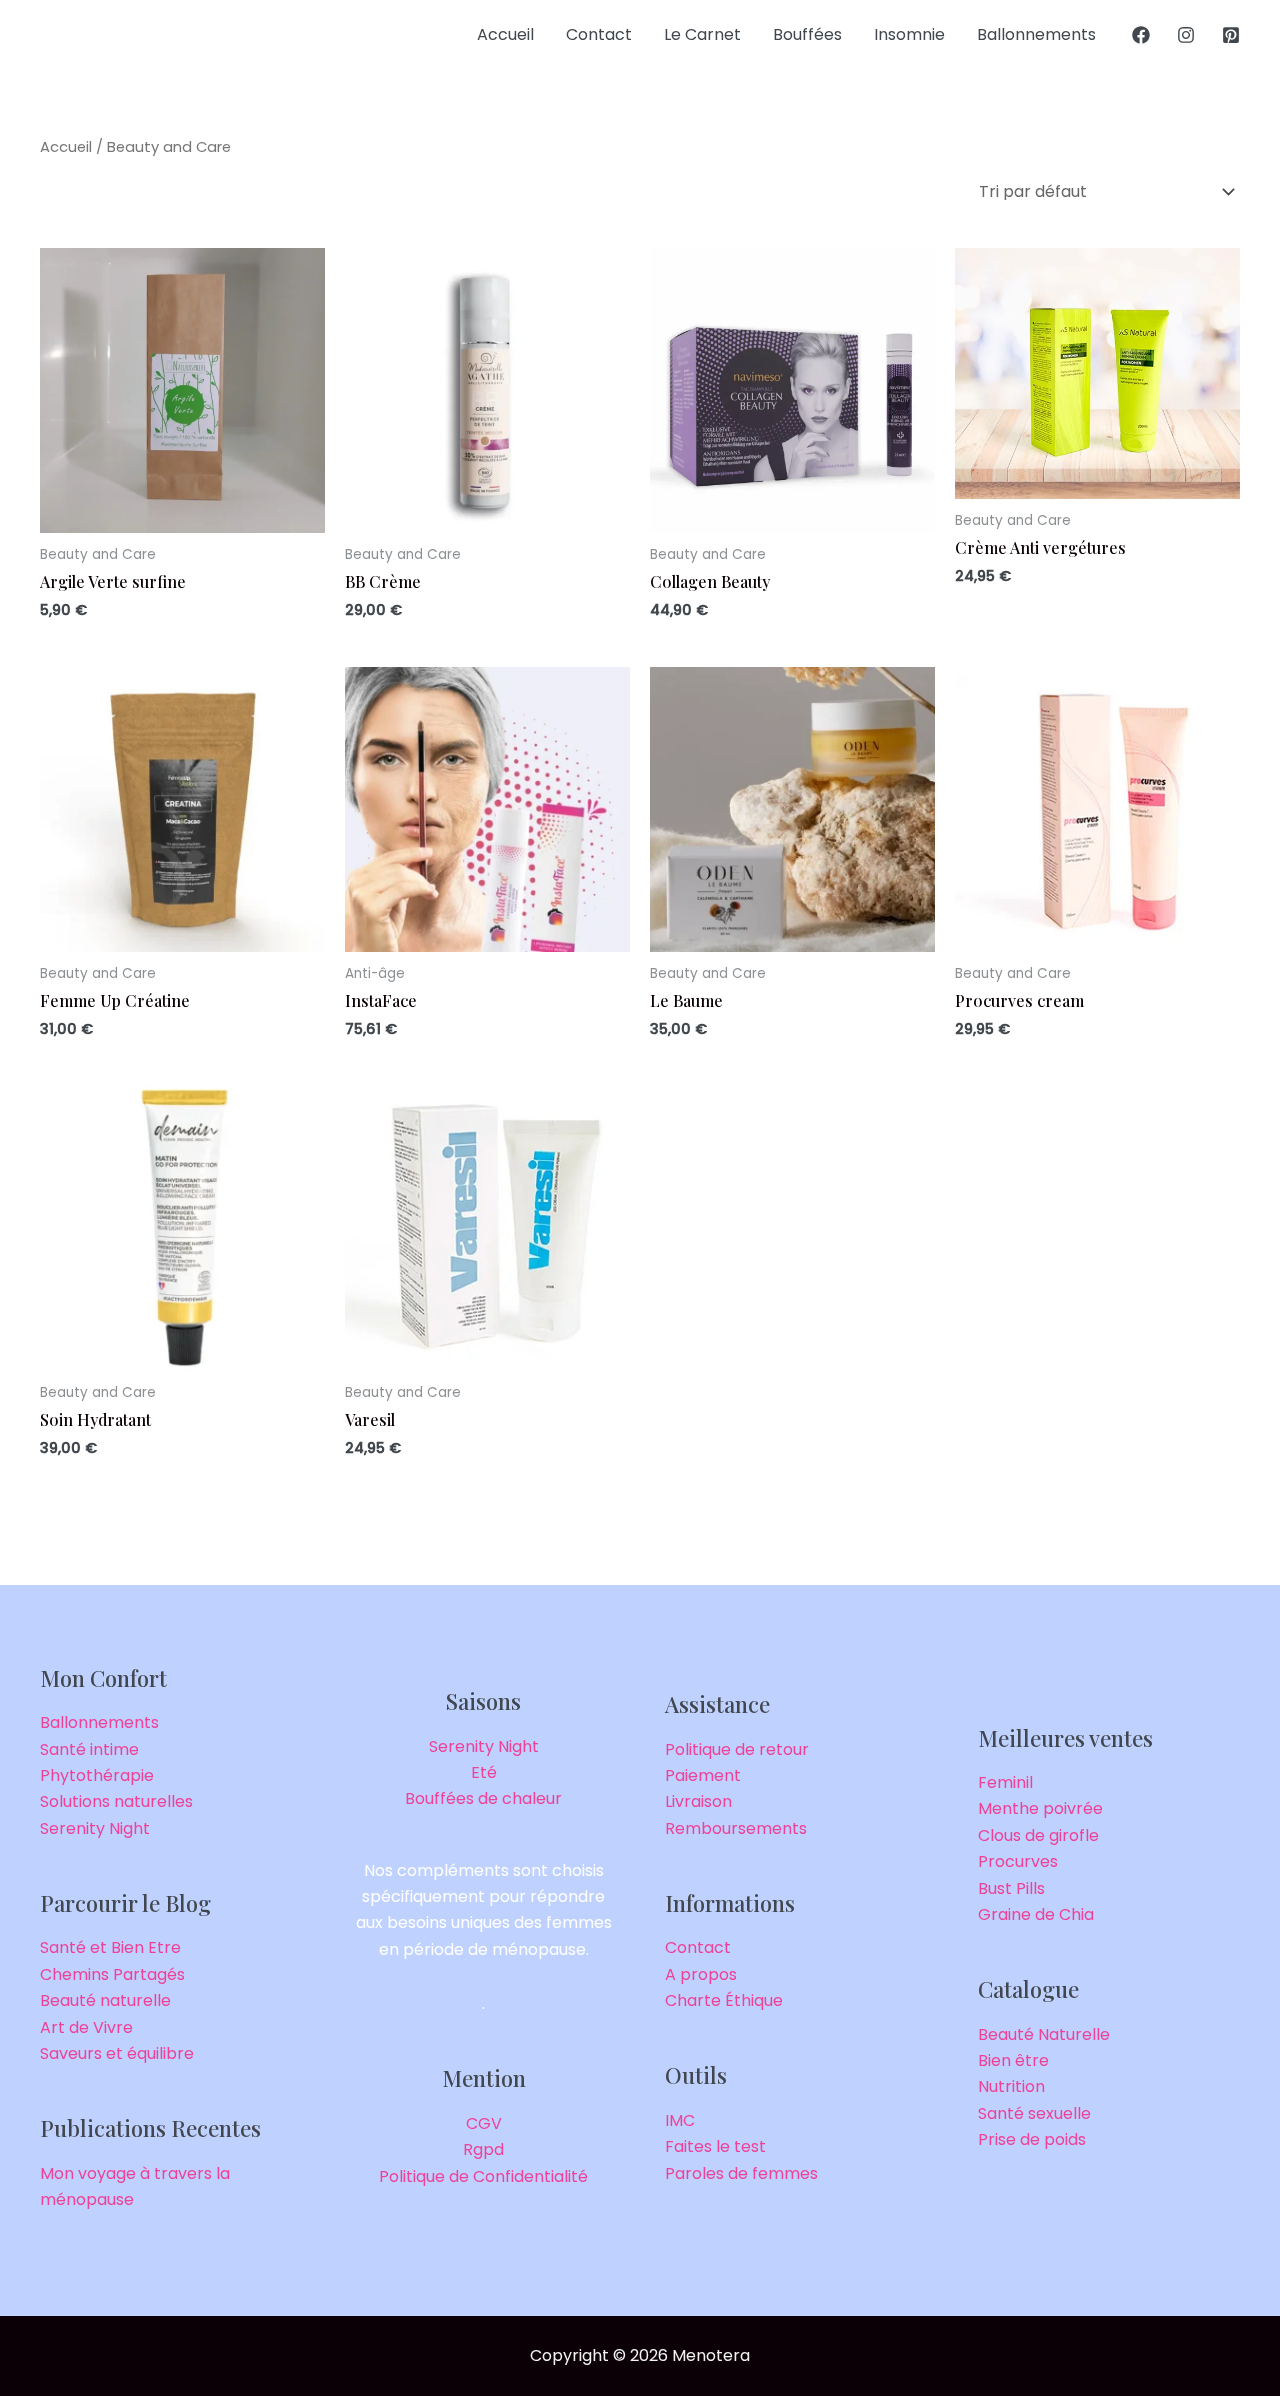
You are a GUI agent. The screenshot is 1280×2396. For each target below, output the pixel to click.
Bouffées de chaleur (483, 1798)
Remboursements (736, 1828)
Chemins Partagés (112, 1974)
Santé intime (89, 1749)
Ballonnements (1036, 34)
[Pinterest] (1231, 35)
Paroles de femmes (741, 2173)
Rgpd (483, 2149)
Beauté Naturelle (1044, 2034)
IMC (680, 2120)
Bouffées (807, 34)
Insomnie (909, 34)
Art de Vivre (86, 2027)
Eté (484, 1772)
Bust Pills (1011, 1888)
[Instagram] (1186, 35)
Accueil (505, 34)
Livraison (698, 1801)
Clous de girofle (1038, 1835)
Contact (599, 34)
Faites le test (715, 2146)
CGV (484, 2123)
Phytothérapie (97, 1775)
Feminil (1005, 1782)
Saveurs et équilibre (117, 2053)
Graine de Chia (1036, 1914)
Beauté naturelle (105, 2000)
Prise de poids (1032, 2139)
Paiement (703, 1775)
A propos (701, 1974)
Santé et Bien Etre (110, 1947)
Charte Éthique (724, 2000)
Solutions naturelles (116, 1801)
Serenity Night (95, 1828)
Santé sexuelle (1034, 2113)
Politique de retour (737, 1749)
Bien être (1013, 2060)
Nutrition (1011, 2086)
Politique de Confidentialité (483, 2176)
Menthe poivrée (1040, 1808)
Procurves (1018, 1861)
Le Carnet (702, 34)
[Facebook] (1141, 35)
